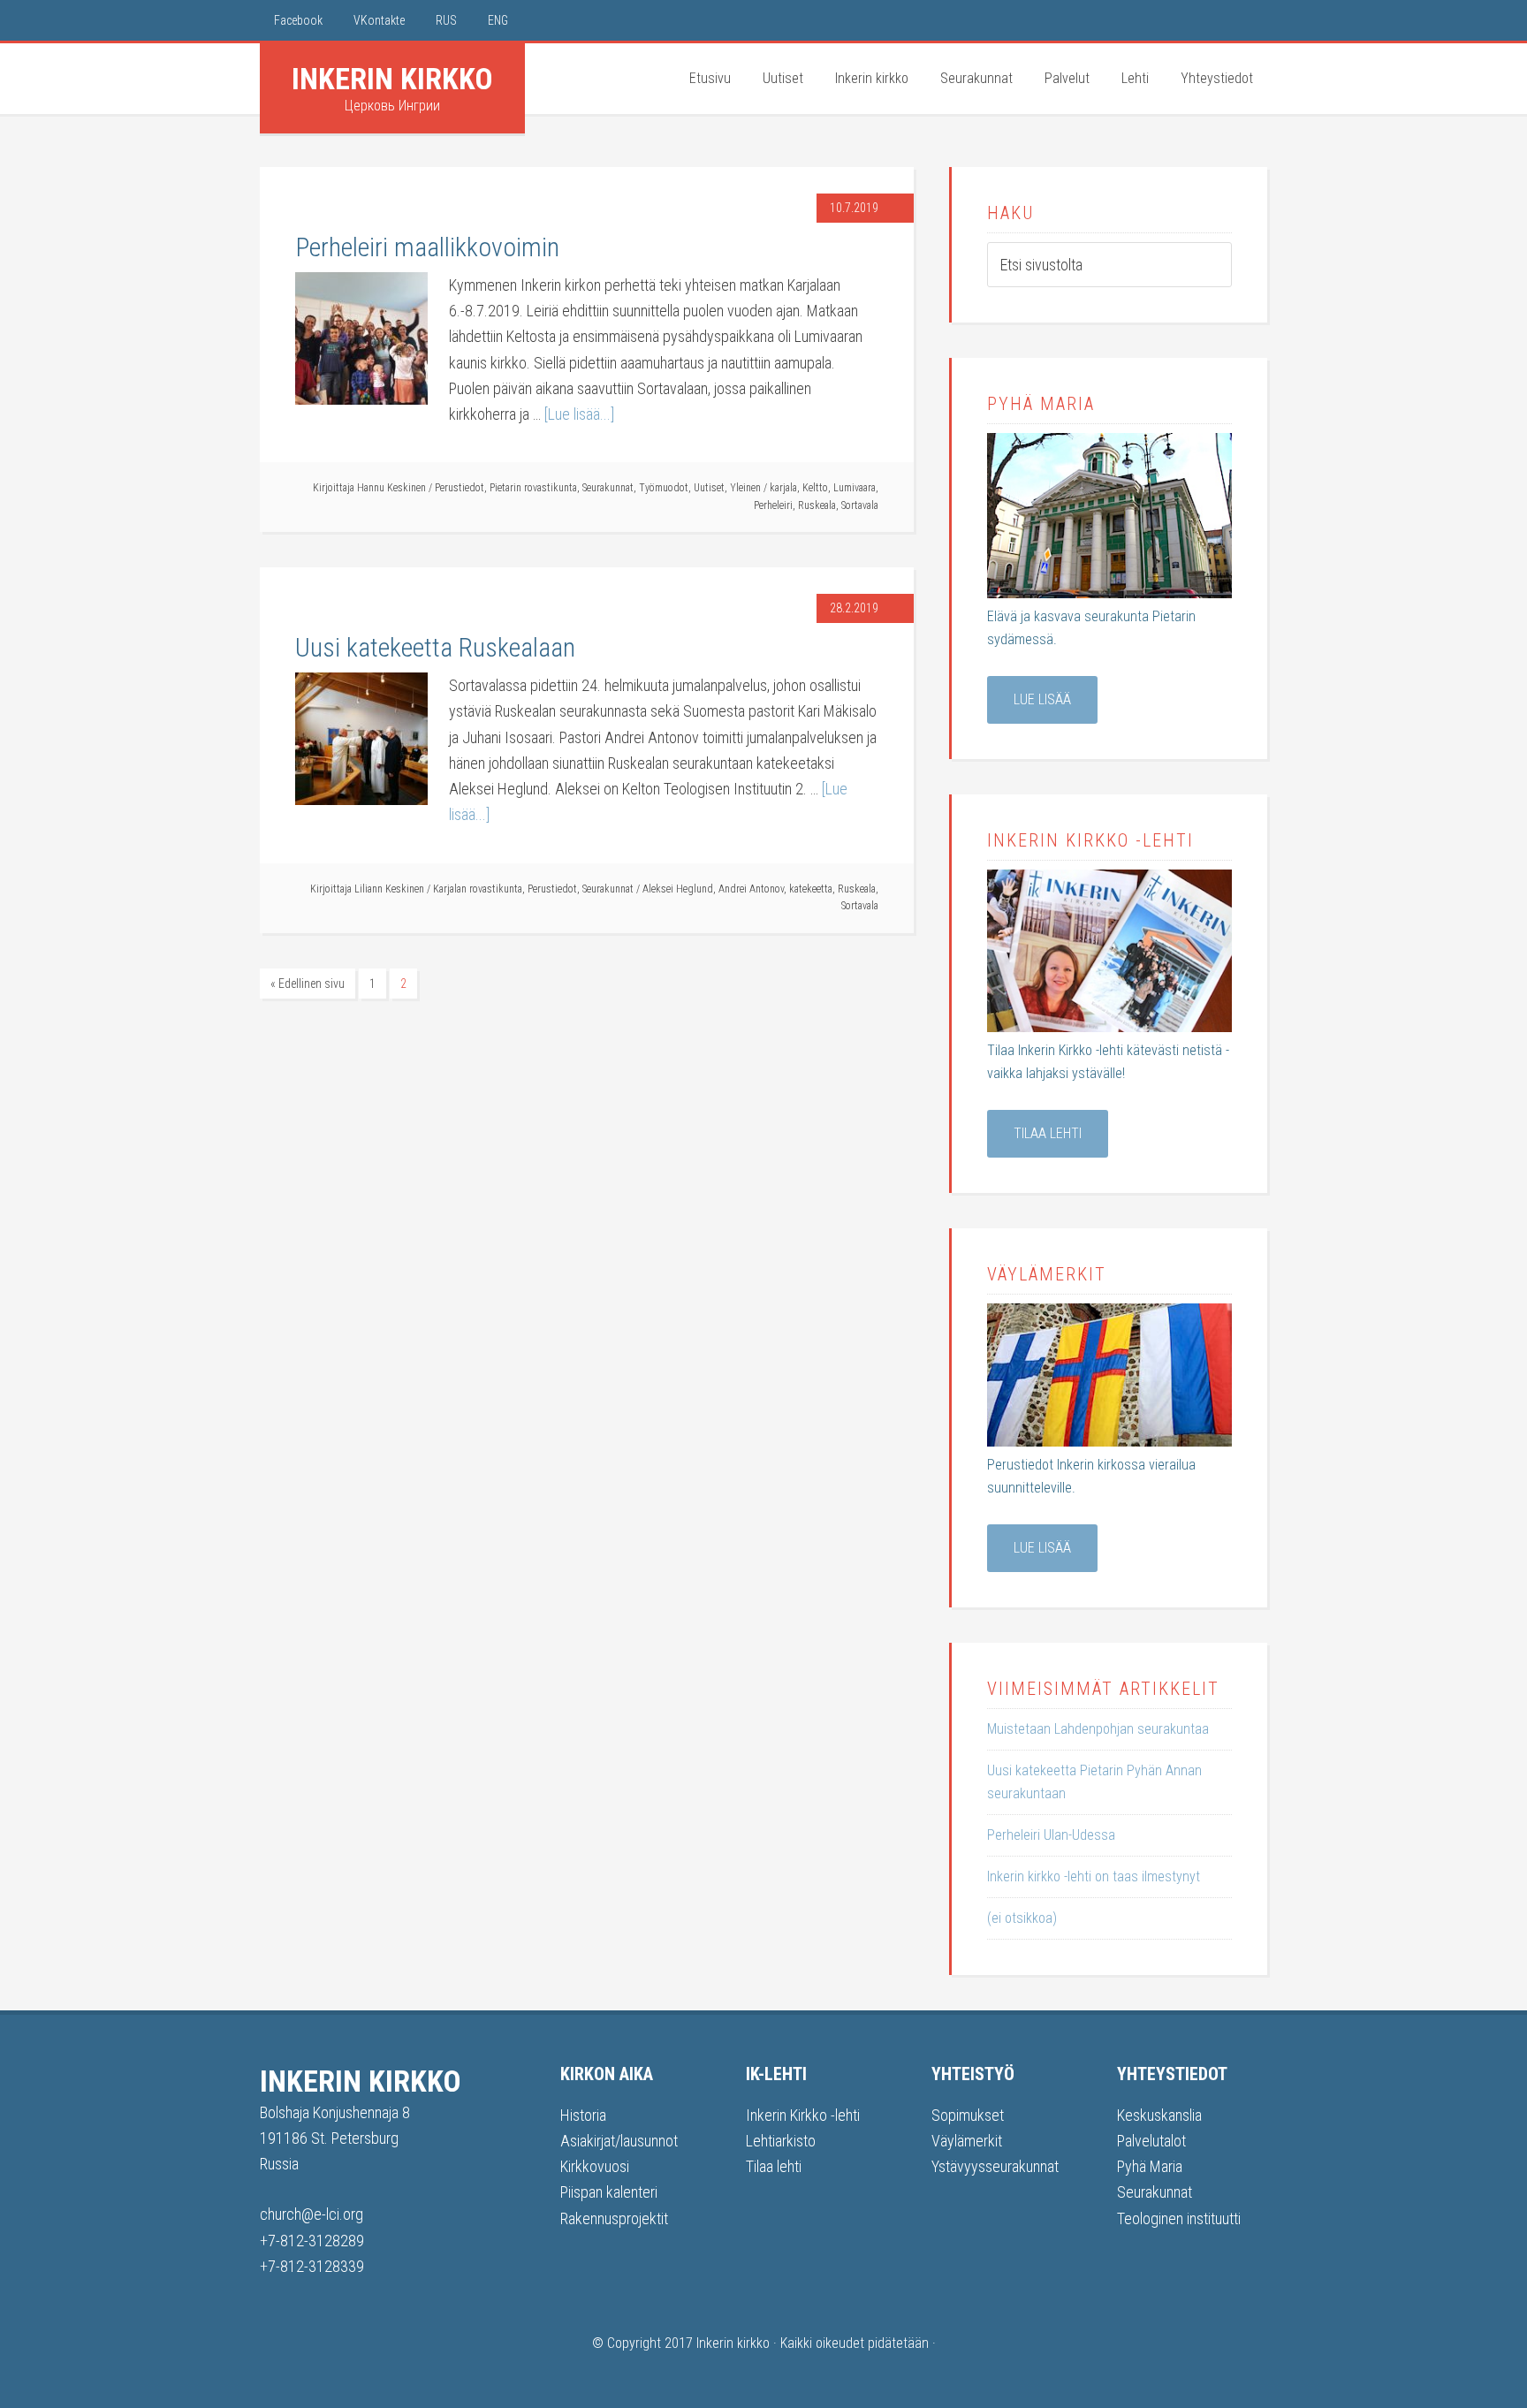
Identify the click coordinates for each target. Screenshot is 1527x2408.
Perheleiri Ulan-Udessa (1051, 1835)
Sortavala (860, 505)
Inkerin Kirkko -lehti (803, 2115)
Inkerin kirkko (392, 79)
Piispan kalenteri (609, 2192)
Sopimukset (968, 2115)
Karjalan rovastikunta (478, 889)
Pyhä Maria (1150, 2166)
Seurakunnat (608, 488)
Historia (583, 2115)
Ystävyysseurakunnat (995, 2166)
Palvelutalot (1151, 2141)
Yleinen (745, 488)
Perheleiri (773, 505)
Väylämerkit (967, 2141)
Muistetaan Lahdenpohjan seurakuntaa (1098, 1729)
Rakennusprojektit (614, 2218)
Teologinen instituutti (1179, 2218)
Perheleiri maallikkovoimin (427, 247)
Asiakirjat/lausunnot (619, 2141)
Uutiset (709, 488)
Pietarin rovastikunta (533, 488)
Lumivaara (855, 488)
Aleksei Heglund (678, 889)
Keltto (815, 488)
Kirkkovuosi (595, 2166)
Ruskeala (817, 505)
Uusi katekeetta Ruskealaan (435, 647)
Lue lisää (1042, 699)
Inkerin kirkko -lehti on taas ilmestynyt (1094, 1876)
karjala (783, 488)
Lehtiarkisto (781, 2141)
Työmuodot (664, 488)
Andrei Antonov (751, 889)
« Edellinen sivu (308, 984)
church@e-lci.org (311, 2214)
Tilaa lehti (1048, 1133)
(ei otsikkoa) (1022, 1918)
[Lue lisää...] (579, 414)
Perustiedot (460, 488)
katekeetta (811, 889)
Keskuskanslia (1159, 2115)
